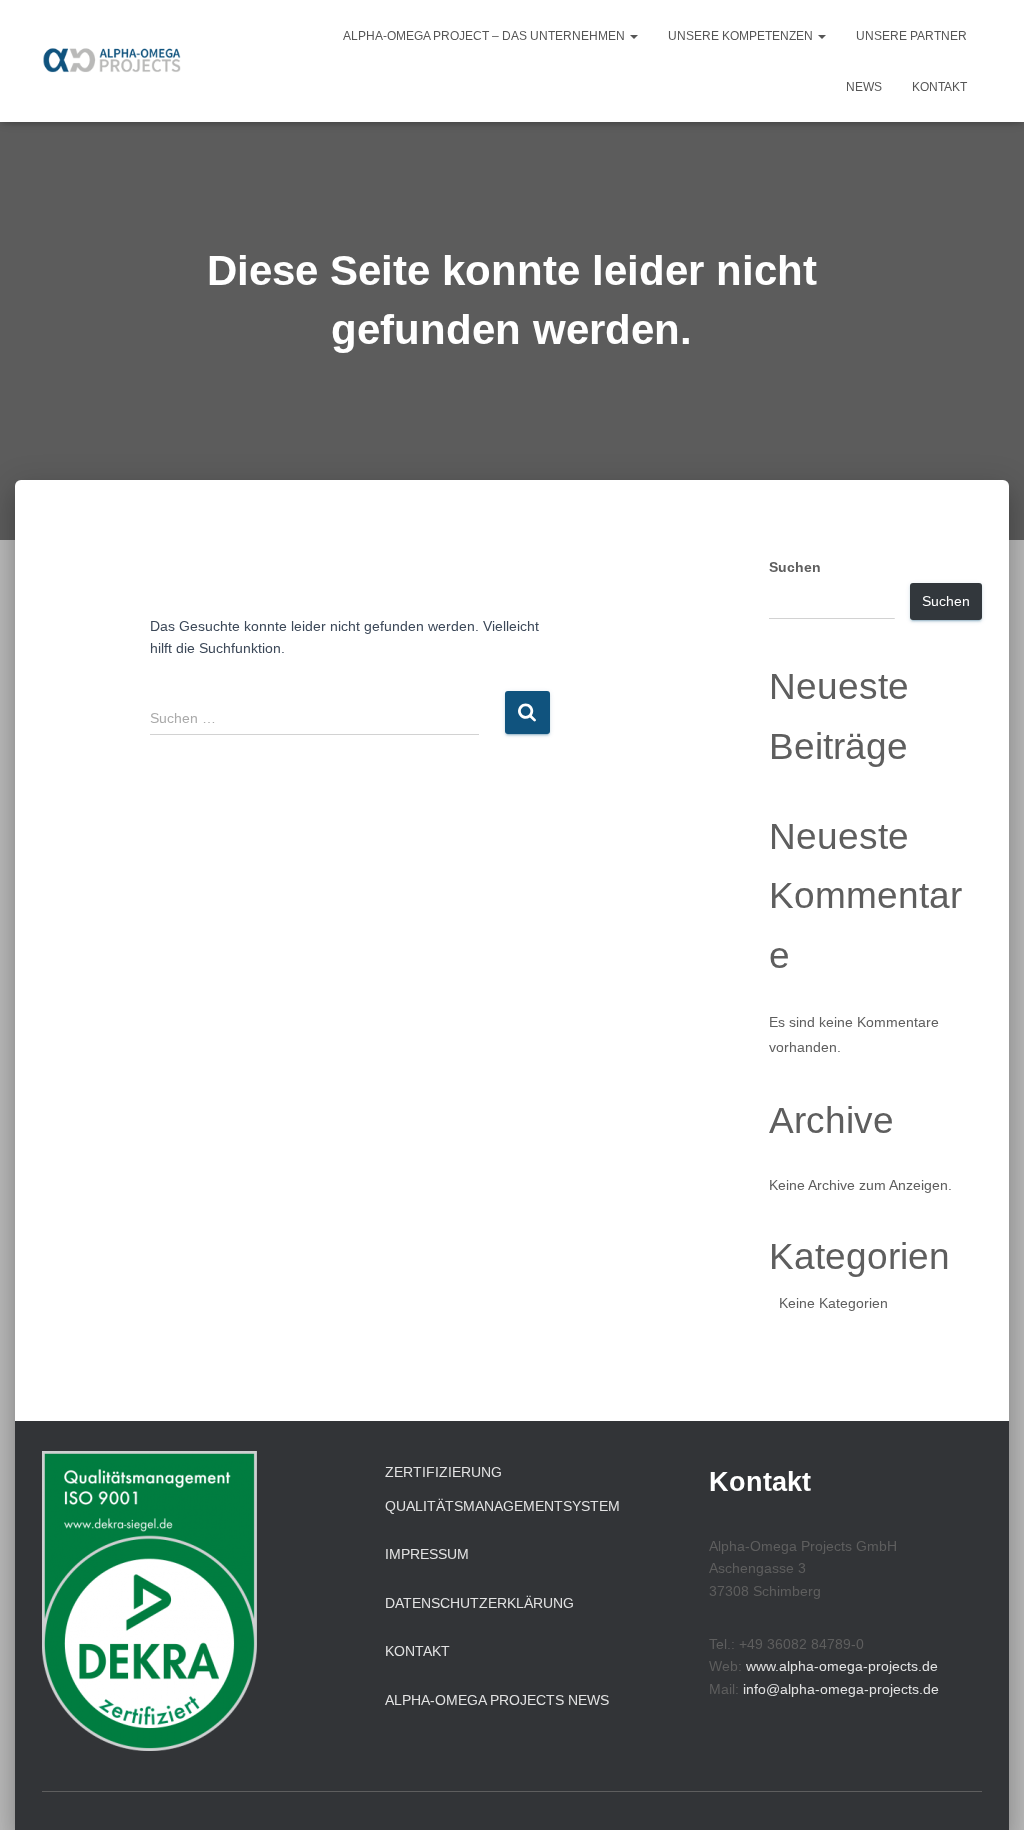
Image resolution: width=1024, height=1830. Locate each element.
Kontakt (939, 87)
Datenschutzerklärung (479, 1603)
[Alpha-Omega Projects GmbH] (116, 61)
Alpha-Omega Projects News (497, 1700)
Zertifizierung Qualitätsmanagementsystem (502, 1489)
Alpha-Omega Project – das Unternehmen (485, 36)
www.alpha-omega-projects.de (842, 1666)
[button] (633, 36)
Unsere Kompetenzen (742, 36)
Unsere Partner (911, 36)
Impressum (427, 1554)
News (864, 87)
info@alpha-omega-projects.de (841, 1689)
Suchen (795, 567)
